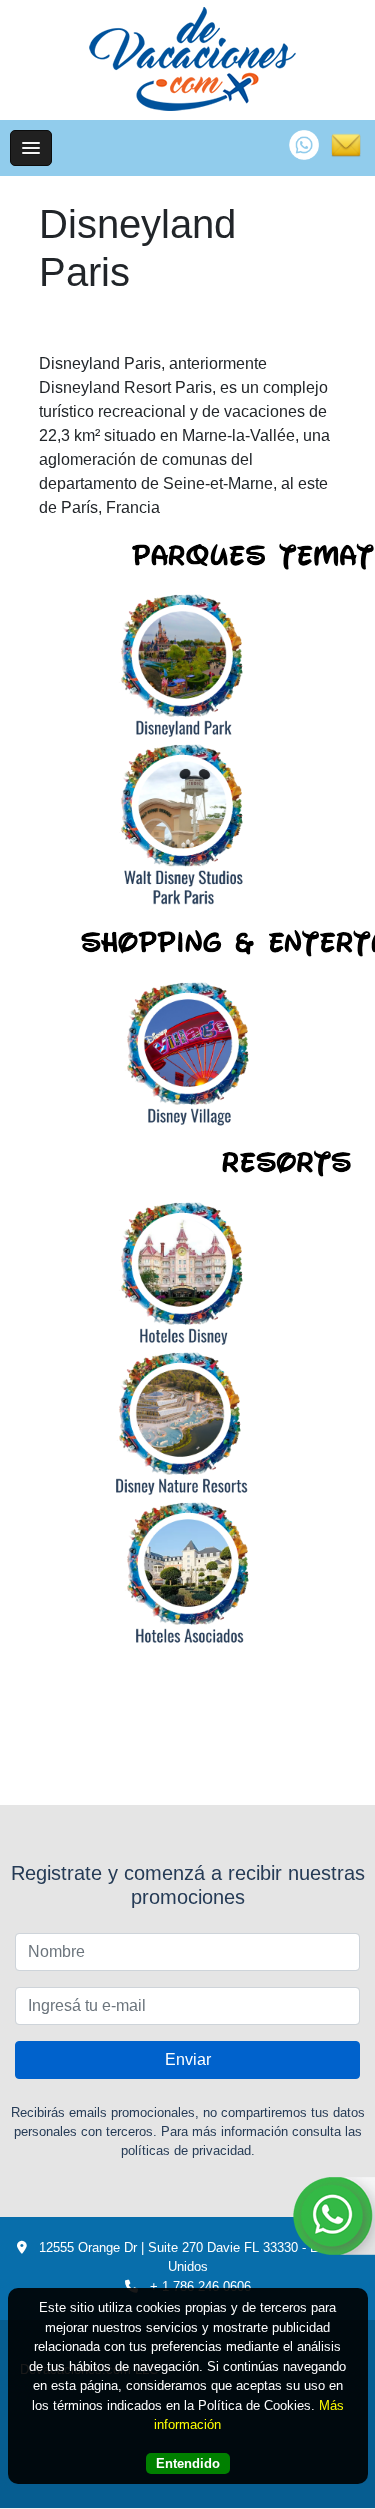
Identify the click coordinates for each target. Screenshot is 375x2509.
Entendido (188, 2463)
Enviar (188, 2059)
